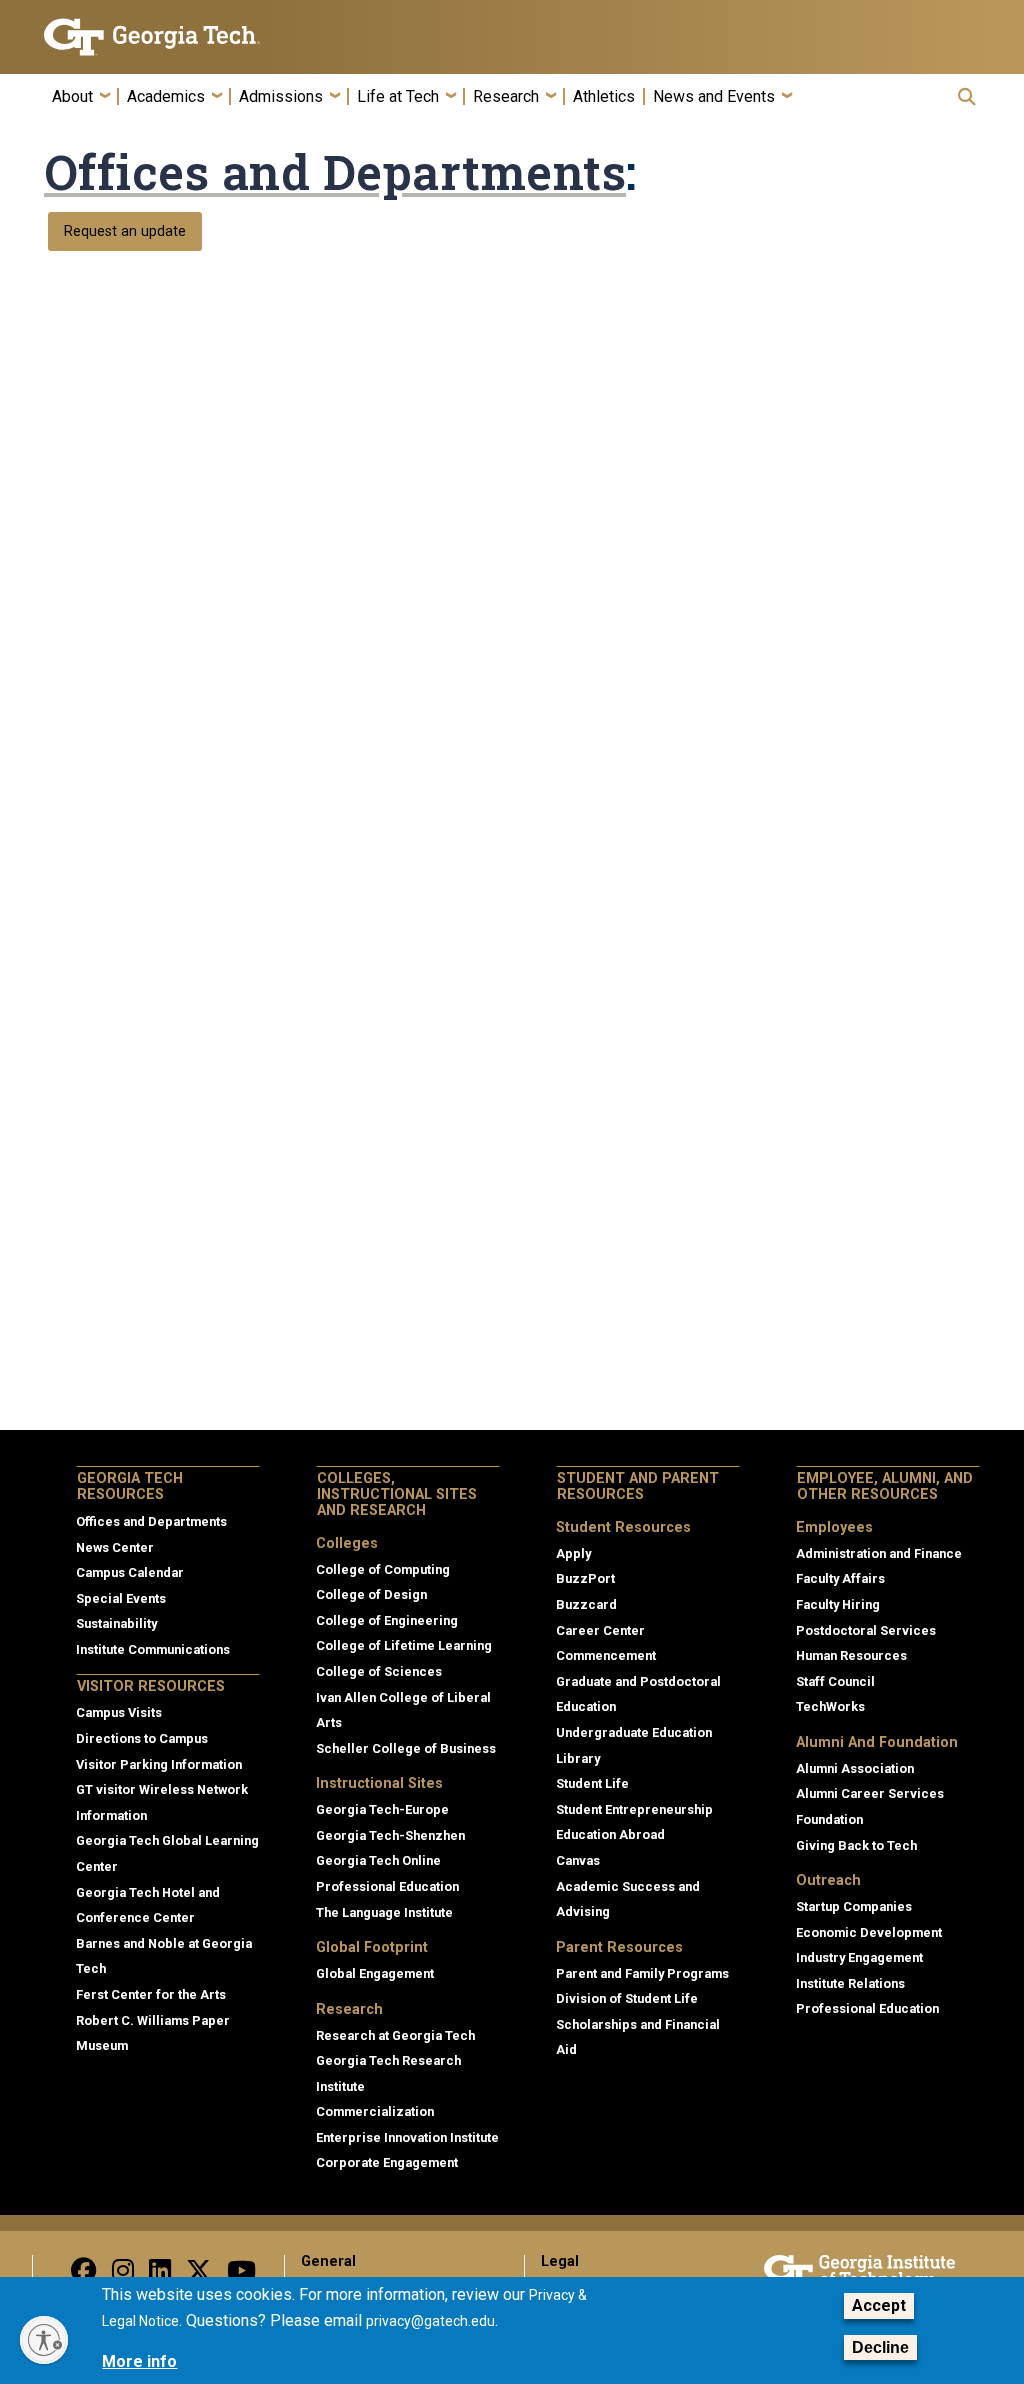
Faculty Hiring (838, 1604)
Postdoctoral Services (866, 1630)
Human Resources (851, 1655)
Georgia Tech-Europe (382, 1809)
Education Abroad (610, 1834)
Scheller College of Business (406, 1748)
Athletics (604, 97)
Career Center (600, 1630)
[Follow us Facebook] (84, 2275)
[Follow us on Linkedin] (160, 2275)
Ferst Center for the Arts (151, 1994)
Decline (880, 2347)
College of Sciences (379, 1671)
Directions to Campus (142, 1738)
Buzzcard (586, 1604)
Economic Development (869, 1932)
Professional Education (387, 1886)
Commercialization (375, 2111)
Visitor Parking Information (159, 1764)
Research (506, 97)
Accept (879, 2305)
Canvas (578, 1860)
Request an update (125, 231)
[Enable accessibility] (44, 2340)
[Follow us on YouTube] (241, 2275)
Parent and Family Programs (642, 1973)
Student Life (592, 1783)
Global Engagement (375, 1973)
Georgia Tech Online (378, 1860)
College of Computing (383, 1569)
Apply (573, 1553)
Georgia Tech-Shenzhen (390, 1835)
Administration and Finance (879, 1553)
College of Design (371, 1594)
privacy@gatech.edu (430, 2321)
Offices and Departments (335, 172)
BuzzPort (585, 1578)
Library (578, 1758)
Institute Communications (153, 1649)
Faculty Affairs (840, 1578)
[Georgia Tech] (152, 37)
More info (139, 2361)
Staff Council (835, 1681)
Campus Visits (119, 1712)
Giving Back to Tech (856, 1845)
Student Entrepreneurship (634, 1809)
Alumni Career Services (870, 1793)
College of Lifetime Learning (404, 1645)
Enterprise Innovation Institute (407, 2137)
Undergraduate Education (634, 1732)
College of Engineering (387, 1620)
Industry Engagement (859, 1957)
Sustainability (116, 1623)
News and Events (714, 97)
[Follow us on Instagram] (123, 2275)
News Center (115, 1547)
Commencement (606, 1655)
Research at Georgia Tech (395, 2035)
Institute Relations (850, 1983)
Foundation (829, 1819)
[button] (967, 96)
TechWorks (830, 1706)
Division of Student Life (627, 1998)
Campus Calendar (130, 1572)
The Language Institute (384, 1912)
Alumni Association (855, 1768)
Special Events (121, 1598)
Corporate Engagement (387, 2162)
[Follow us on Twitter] (199, 2275)
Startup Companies (854, 1906)
